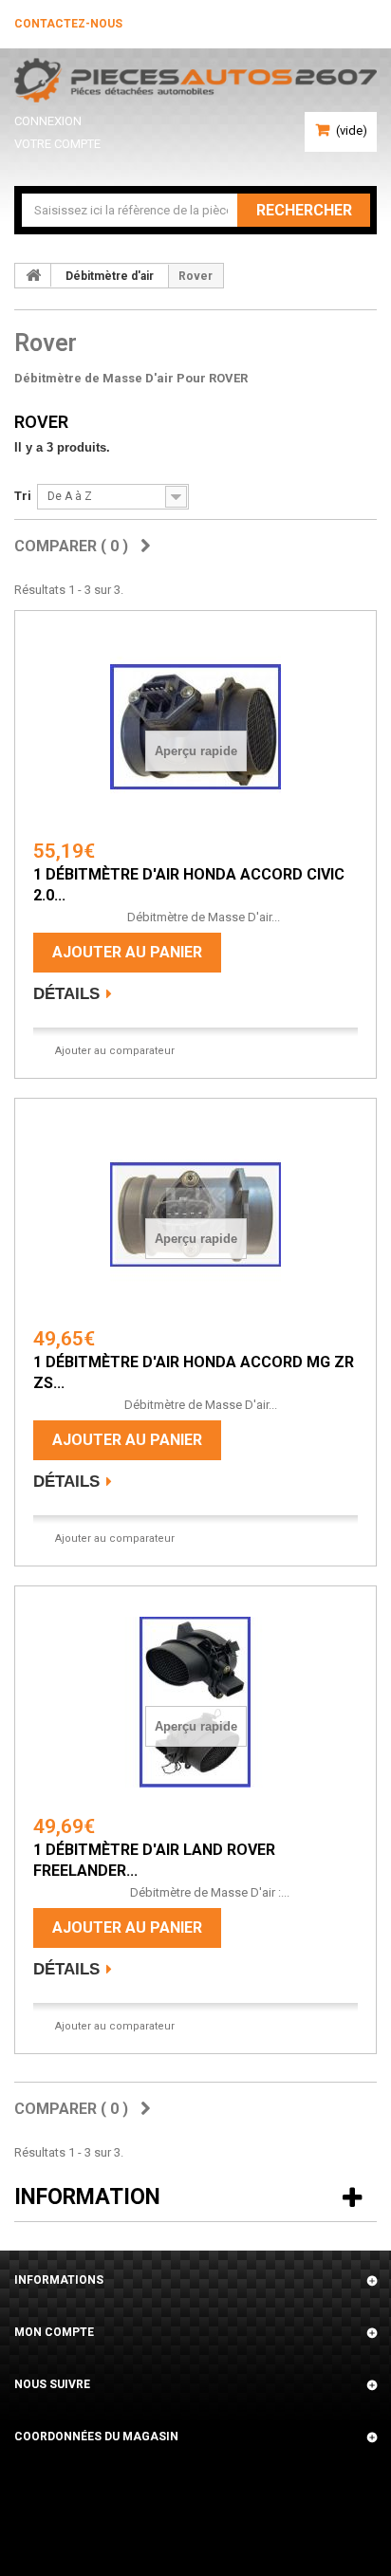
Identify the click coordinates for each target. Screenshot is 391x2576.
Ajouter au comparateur (115, 1051)
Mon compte (54, 2332)
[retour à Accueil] (33, 275)
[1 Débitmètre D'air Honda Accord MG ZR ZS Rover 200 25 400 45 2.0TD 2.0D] (195, 1214)
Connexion (48, 121)
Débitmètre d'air (110, 276)
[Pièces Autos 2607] (195, 80)
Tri (23, 496)
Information (87, 2197)
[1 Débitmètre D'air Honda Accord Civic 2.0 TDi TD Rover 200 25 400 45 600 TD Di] (195, 727)
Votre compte (57, 144)
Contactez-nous (68, 24)
